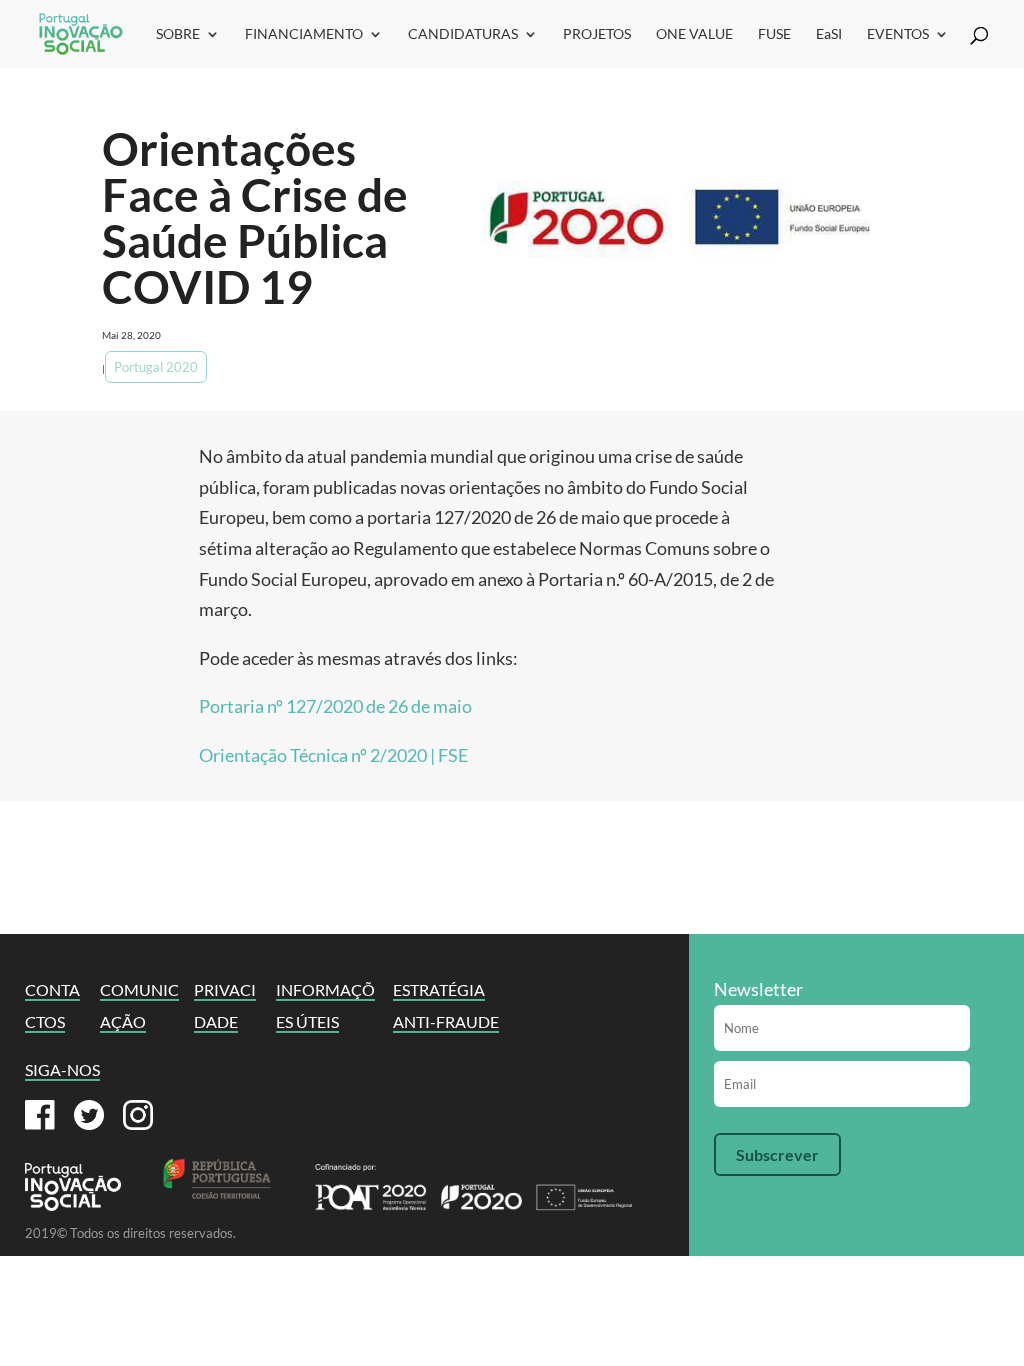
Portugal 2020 (156, 367)
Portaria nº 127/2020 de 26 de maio (335, 706)
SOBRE (178, 34)
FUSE (774, 34)
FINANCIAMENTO (304, 34)
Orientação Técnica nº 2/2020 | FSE (333, 755)
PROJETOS (597, 34)
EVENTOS (898, 34)
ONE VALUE (694, 34)
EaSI (829, 34)
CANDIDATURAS (463, 34)
